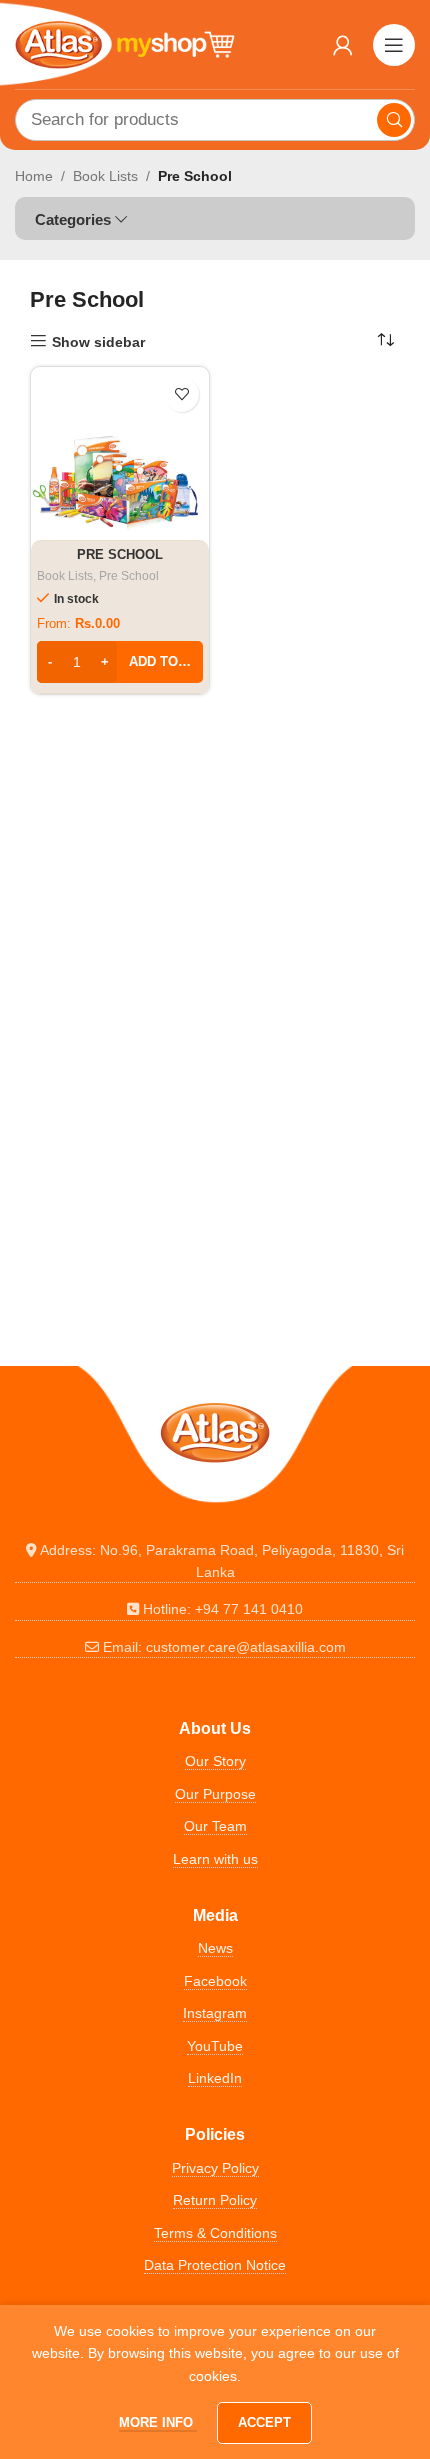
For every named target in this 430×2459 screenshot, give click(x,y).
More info (158, 2422)
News (215, 1948)
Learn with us (215, 1859)
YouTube (215, 2046)
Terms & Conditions (215, 2233)
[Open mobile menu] (394, 45)
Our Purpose (215, 1794)
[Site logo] (125, 43)
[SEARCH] (394, 120)
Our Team (215, 1826)
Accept (264, 2422)
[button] (120, 662)
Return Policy (215, 2200)
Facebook (215, 1981)
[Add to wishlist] (181, 394)
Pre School (120, 555)
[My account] (343, 45)
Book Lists (105, 176)
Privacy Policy (215, 2168)
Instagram (215, 2013)
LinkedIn (215, 2078)
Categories (73, 219)
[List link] (215, 1561)
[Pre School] (120, 456)
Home (34, 176)
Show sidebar (98, 342)
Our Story (215, 1761)
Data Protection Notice (215, 2265)
